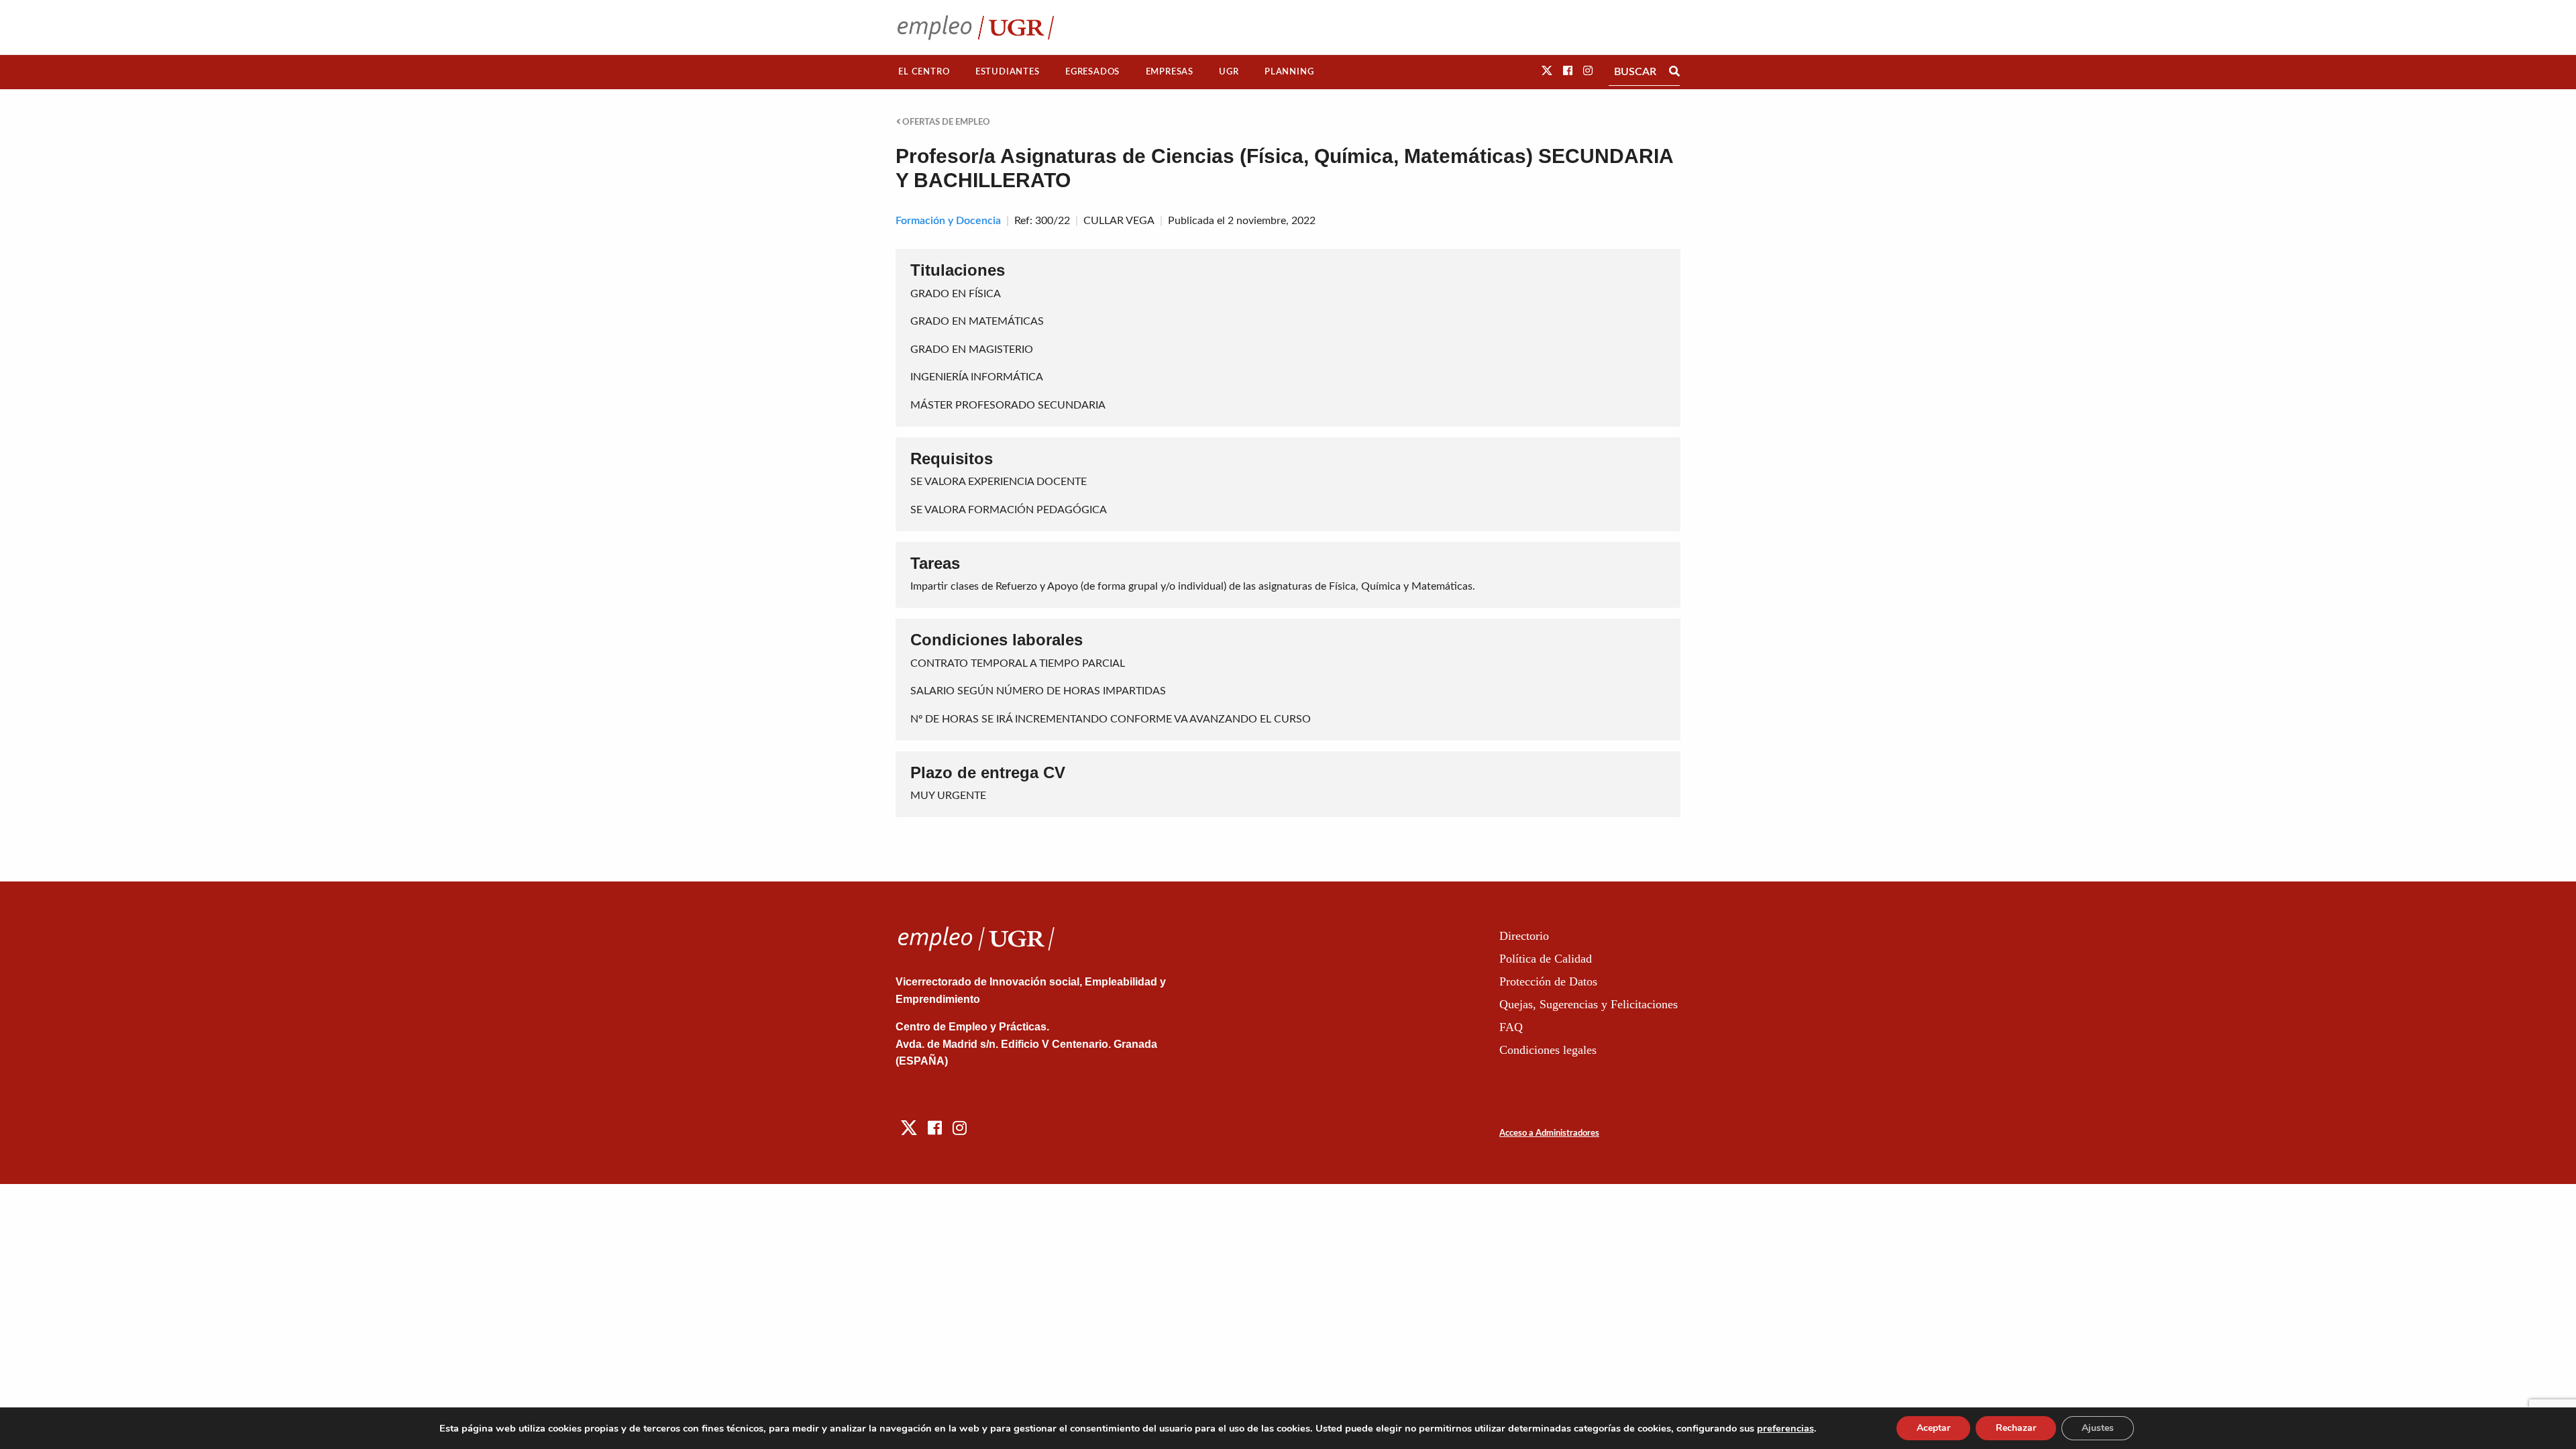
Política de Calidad (1546, 959)
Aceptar (1933, 1428)
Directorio (1524, 936)
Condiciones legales (1548, 1050)
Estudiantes (1008, 72)
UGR (1229, 72)
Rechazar (2016, 1428)
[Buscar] (1674, 72)
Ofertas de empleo (945, 122)
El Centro (924, 72)
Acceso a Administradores (1549, 1133)
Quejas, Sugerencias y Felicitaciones (1589, 1004)
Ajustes (2098, 1428)
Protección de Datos (1548, 981)
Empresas (1170, 72)
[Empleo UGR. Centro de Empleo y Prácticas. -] (976, 27)
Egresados (1092, 72)
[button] (1547, 71)
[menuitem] (924, 72)
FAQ (1511, 1027)
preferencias (1785, 1428)
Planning (1289, 72)
